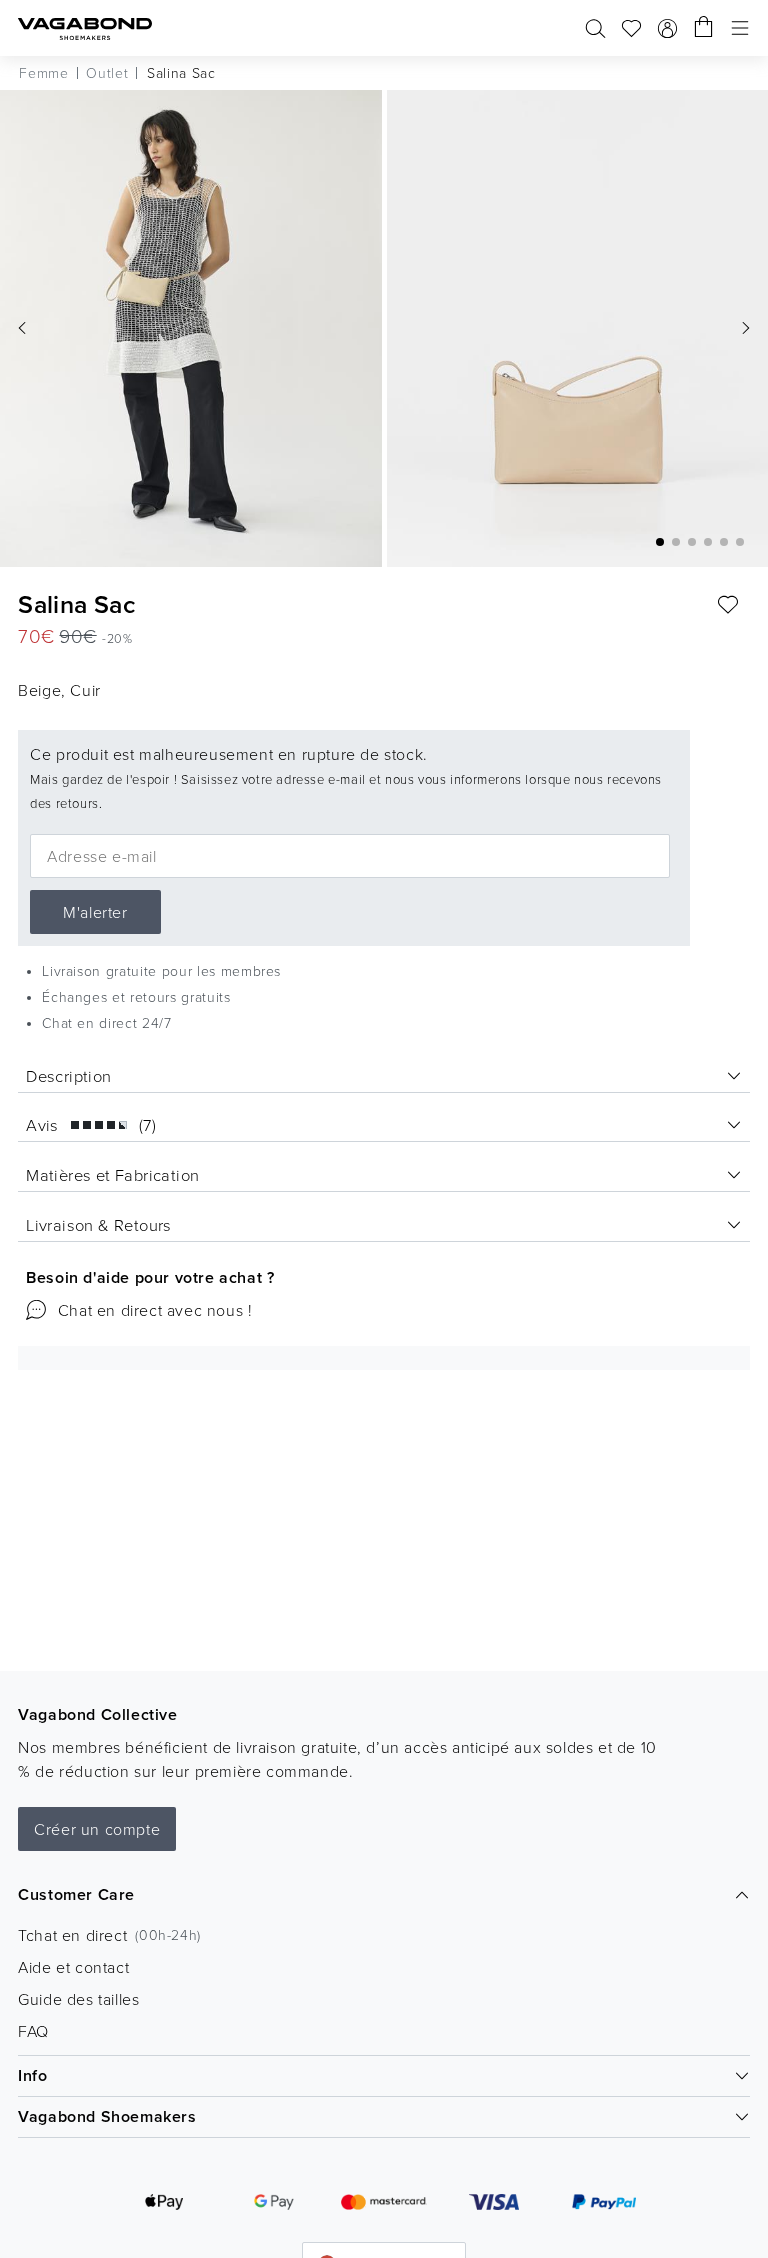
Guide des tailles (78, 1999)
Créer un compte (97, 1829)
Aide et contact (73, 1967)
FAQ (33, 2031)
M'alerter (95, 912)
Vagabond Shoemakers (107, 2116)
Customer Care (76, 1894)
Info (32, 2075)
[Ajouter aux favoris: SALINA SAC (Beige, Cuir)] (728, 605)
